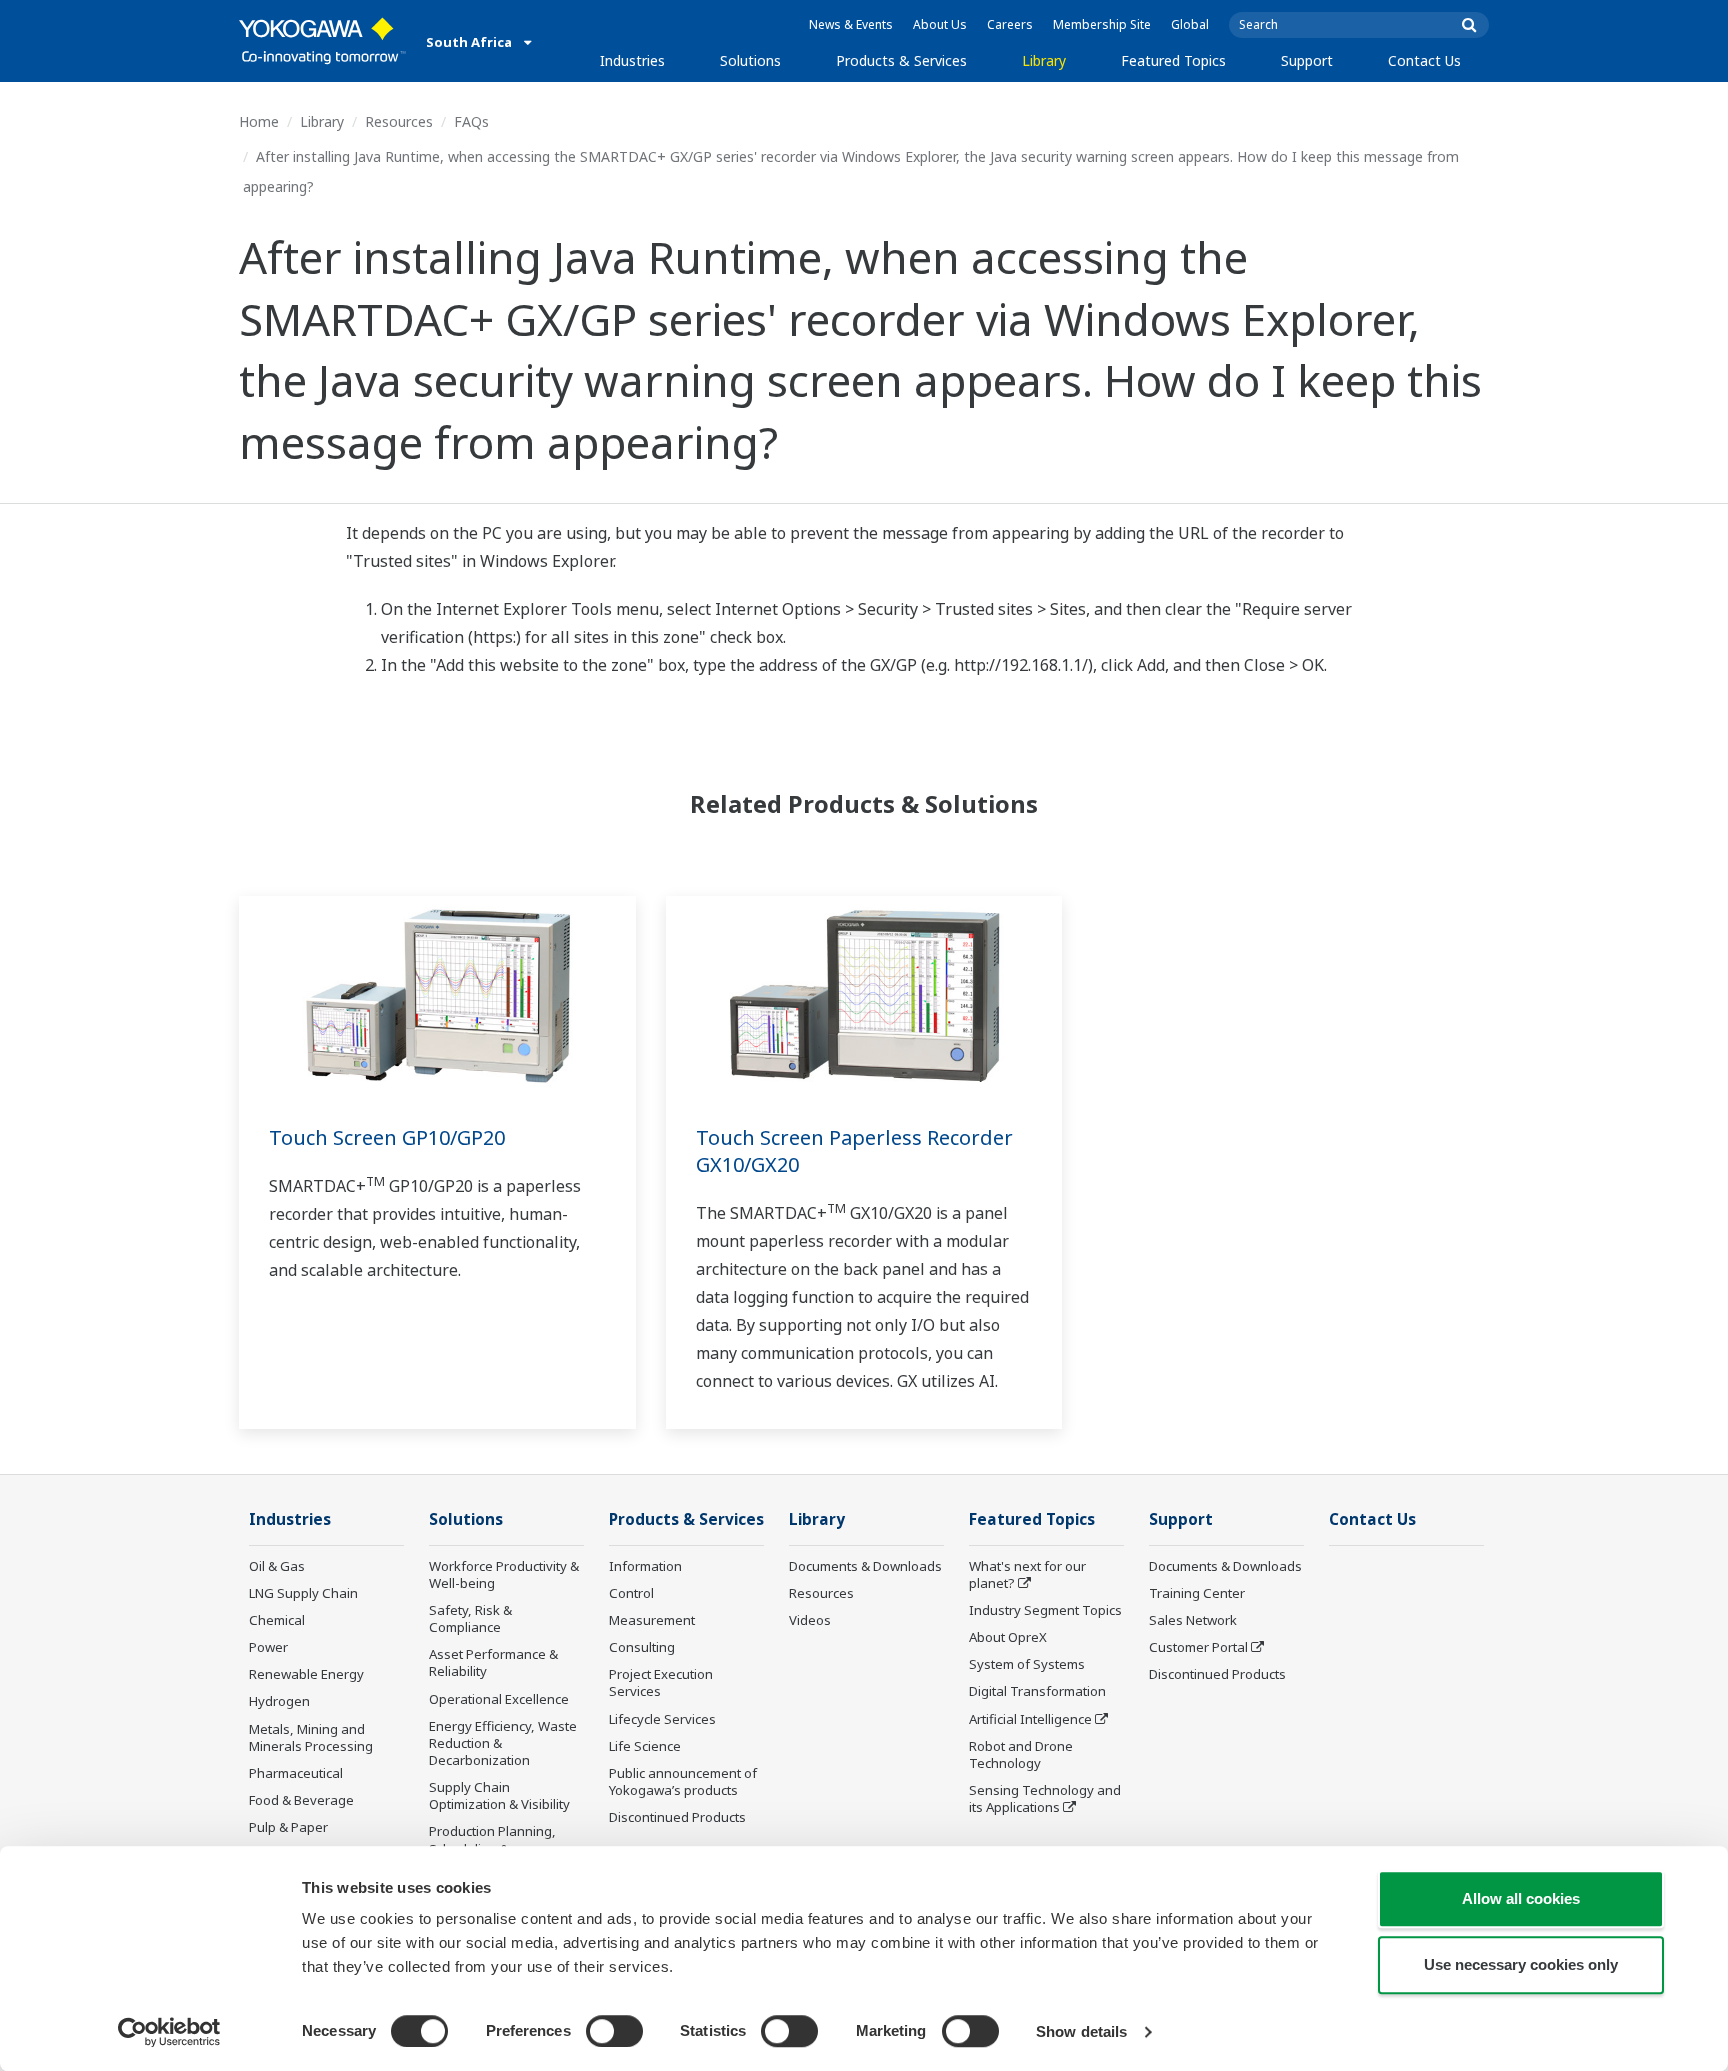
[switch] (614, 2031)
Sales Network (1193, 1620)
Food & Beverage (301, 1800)
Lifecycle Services (662, 1719)
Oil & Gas (277, 1566)
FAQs (471, 121)
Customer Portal (1198, 1647)
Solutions (750, 60)
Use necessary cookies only (1521, 1964)
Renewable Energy (306, 1674)
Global (1190, 24)
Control (631, 1593)
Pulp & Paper (288, 1827)
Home (259, 121)
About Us (940, 24)
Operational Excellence (499, 1699)
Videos (810, 1620)
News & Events (851, 24)
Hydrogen (279, 1701)
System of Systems (1027, 1664)
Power (268, 1647)
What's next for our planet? (1027, 1574)
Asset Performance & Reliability (493, 1662)
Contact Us (1424, 60)
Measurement (652, 1620)
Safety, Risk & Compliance (470, 1618)
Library (1044, 60)
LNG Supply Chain (303, 1593)
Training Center (1197, 1593)
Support (1307, 60)
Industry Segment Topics (1045, 1610)
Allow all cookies (1521, 1898)
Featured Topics (1173, 60)
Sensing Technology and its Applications (1045, 1798)
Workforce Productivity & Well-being (504, 1574)
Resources (399, 121)
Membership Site (1102, 24)
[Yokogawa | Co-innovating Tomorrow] (322, 41)
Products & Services (901, 60)
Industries (632, 60)
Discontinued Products (677, 1817)
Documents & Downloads (865, 1566)
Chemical (277, 1620)
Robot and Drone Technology (1021, 1754)
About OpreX (1008, 1637)
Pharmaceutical (296, 1773)
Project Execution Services (661, 1682)
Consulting (642, 1647)
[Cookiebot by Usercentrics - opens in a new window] (169, 2032)
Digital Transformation (1037, 1691)
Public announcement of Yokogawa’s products (683, 1781)
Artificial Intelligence (1030, 1719)
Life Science (645, 1746)
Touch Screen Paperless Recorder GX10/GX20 (854, 1151)
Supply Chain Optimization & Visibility (499, 1795)
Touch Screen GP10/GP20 (387, 1137)
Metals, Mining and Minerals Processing (311, 1737)
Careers (1010, 24)
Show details (1081, 2031)
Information (645, 1566)
